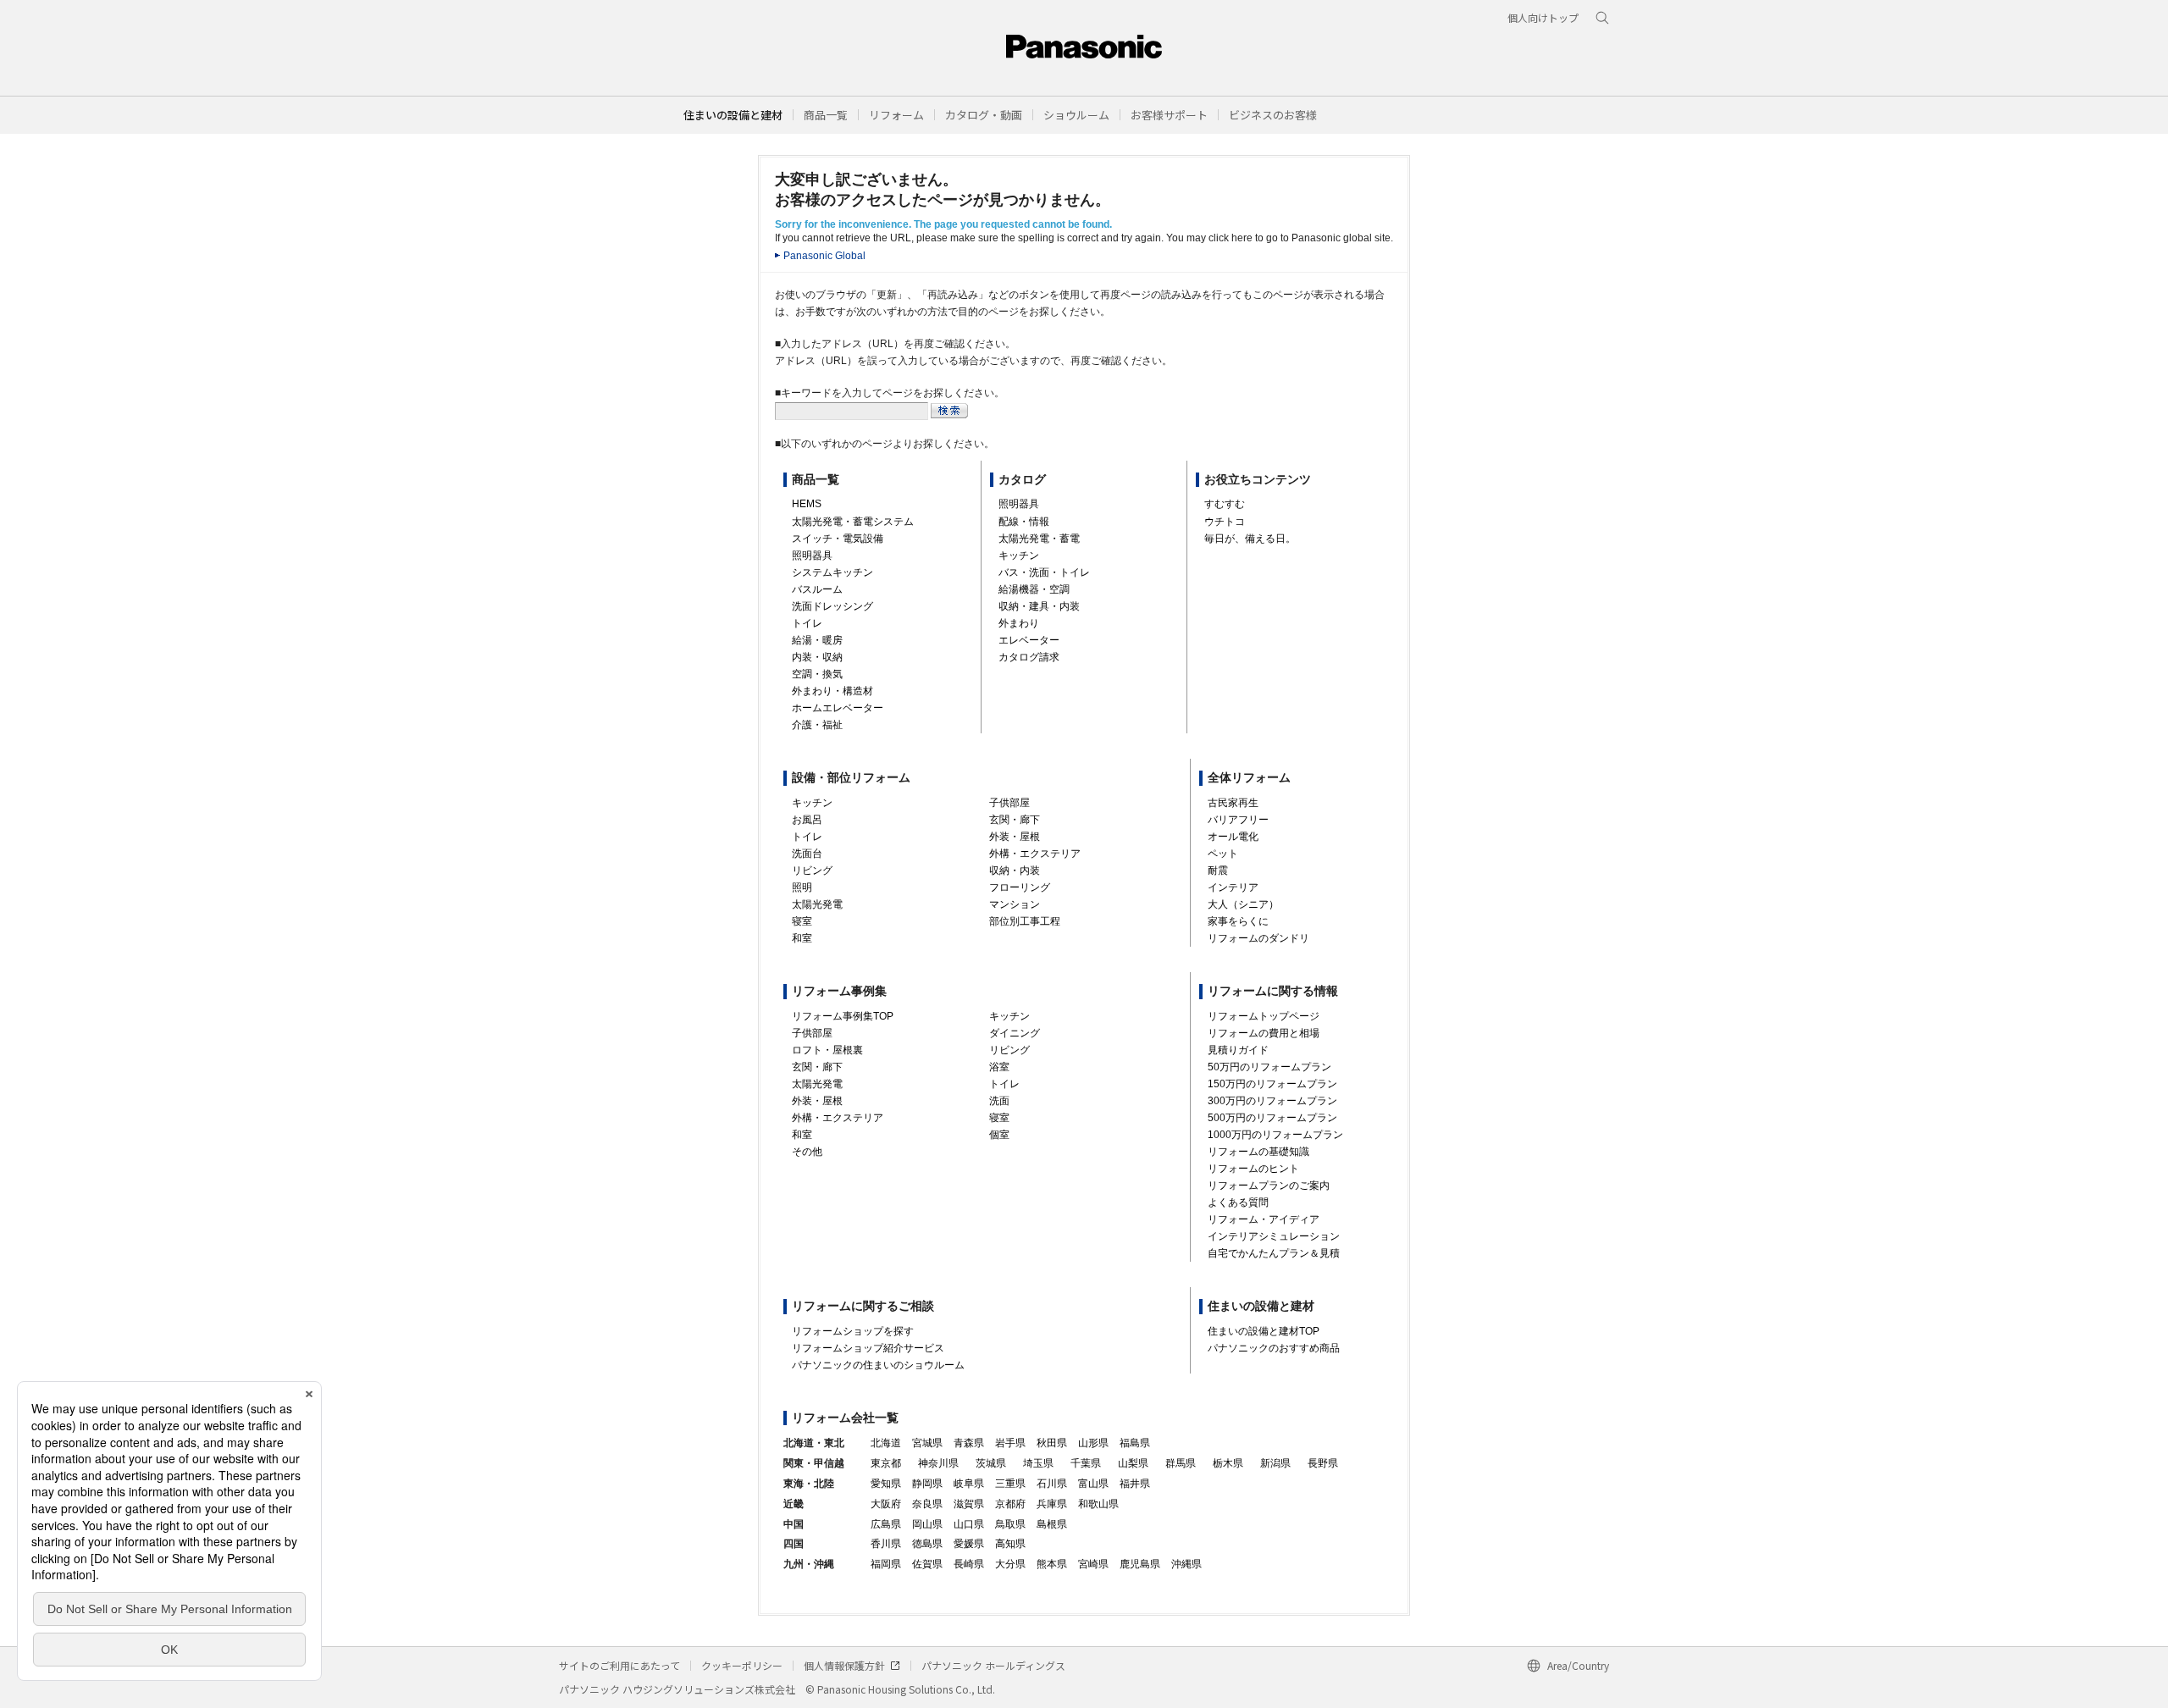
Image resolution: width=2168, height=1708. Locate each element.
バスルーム (817, 589)
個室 (999, 1135)
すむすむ (1225, 504)
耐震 (1218, 871)
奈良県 (927, 1504)
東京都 (886, 1463)
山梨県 (1133, 1463)
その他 (807, 1152)
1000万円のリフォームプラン (1275, 1135)
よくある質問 (1238, 1202)
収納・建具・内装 (1039, 606)
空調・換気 (817, 674)
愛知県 (886, 1484)
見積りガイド (1238, 1050)
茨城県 (991, 1463)
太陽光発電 (817, 904)
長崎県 (969, 1564)
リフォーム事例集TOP (843, 1016)
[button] (826, 115)
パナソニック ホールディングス (993, 1665)
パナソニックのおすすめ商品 (1274, 1348)
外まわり (1019, 623)
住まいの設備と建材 (733, 115)
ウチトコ (1225, 522)
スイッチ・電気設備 (838, 539)
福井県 (1135, 1484)
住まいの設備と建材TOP (1264, 1331)
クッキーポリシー (742, 1665)
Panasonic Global (824, 256)
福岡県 (886, 1564)
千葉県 (1086, 1463)
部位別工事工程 (1025, 921)
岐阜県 (969, 1484)
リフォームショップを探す (853, 1331)
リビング (812, 871)
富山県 (1093, 1484)
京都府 (1010, 1504)
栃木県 (1228, 1463)
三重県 (1010, 1484)
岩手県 (1010, 1443)
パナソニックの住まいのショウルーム (878, 1365)
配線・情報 (1024, 522)
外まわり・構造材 (832, 691)
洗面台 (807, 854)
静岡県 (927, 1484)
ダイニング (1015, 1033)
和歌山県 (1098, 1504)
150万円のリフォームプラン (1272, 1084)
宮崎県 (1093, 1564)
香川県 (886, 1544)
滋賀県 (969, 1504)
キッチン (1019, 556)
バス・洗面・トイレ (1044, 572)
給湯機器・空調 (1034, 589)
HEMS (807, 504)
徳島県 (927, 1544)
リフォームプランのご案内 (1269, 1186)
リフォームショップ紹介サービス (868, 1348)
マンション (1015, 904)
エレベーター (1029, 640)
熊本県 (1052, 1564)
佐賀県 (927, 1564)
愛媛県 (969, 1544)
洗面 (999, 1101)
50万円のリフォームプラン (1269, 1067)
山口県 (969, 1524)
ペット (1223, 854)
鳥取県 (1010, 1524)
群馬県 (1181, 1463)
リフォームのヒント (1253, 1169)
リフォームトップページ (1264, 1016)
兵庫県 (1052, 1504)
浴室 (999, 1067)
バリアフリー (1238, 820)
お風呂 (807, 820)
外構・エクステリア (1035, 854)
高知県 (1010, 1544)
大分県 (1010, 1564)
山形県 (1093, 1443)
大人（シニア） (1243, 904)
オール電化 (1233, 837)
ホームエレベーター (838, 708)
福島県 (1135, 1443)
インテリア (1233, 887)
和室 (802, 938)
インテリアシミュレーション (1274, 1236)
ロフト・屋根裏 (827, 1050)
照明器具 (812, 556)
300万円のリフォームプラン (1272, 1101)
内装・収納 (817, 657)
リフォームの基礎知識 (1258, 1152)
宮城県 (927, 1443)
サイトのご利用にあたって (619, 1665)
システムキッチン (832, 572)
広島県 (886, 1524)
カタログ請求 (1029, 657)
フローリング (1020, 887)
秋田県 (1052, 1443)
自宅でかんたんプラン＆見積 (1274, 1253)
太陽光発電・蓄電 (1039, 539)
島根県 (1052, 1524)
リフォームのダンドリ (1258, 938)
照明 (802, 887)
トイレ (807, 623)
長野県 (1323, 1463)
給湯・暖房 (817, 640)
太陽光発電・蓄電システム (853, 522)
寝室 (802, 921)
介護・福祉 (817, 725)
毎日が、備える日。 (1250, 539)
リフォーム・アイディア (1264, 1219)
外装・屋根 (1015, 837)
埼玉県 (1038, 1463)
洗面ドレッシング (832, 606)
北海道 (886, 1443)
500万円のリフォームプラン (1272, 1118)
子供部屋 (1009, 803)
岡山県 (927, 1524)
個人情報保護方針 (844, 1665)
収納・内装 (1015, 871)
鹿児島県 (1140, 1564)
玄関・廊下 (1015, 820)
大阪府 (886, 1504)
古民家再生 (1233, 803)
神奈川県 (938, 1463)
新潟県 (1275, 1463)
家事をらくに (1238, 921)
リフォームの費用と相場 (1264, 1033)
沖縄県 (1186, 1564)
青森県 (969, 1443)
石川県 (1052, 1484)
